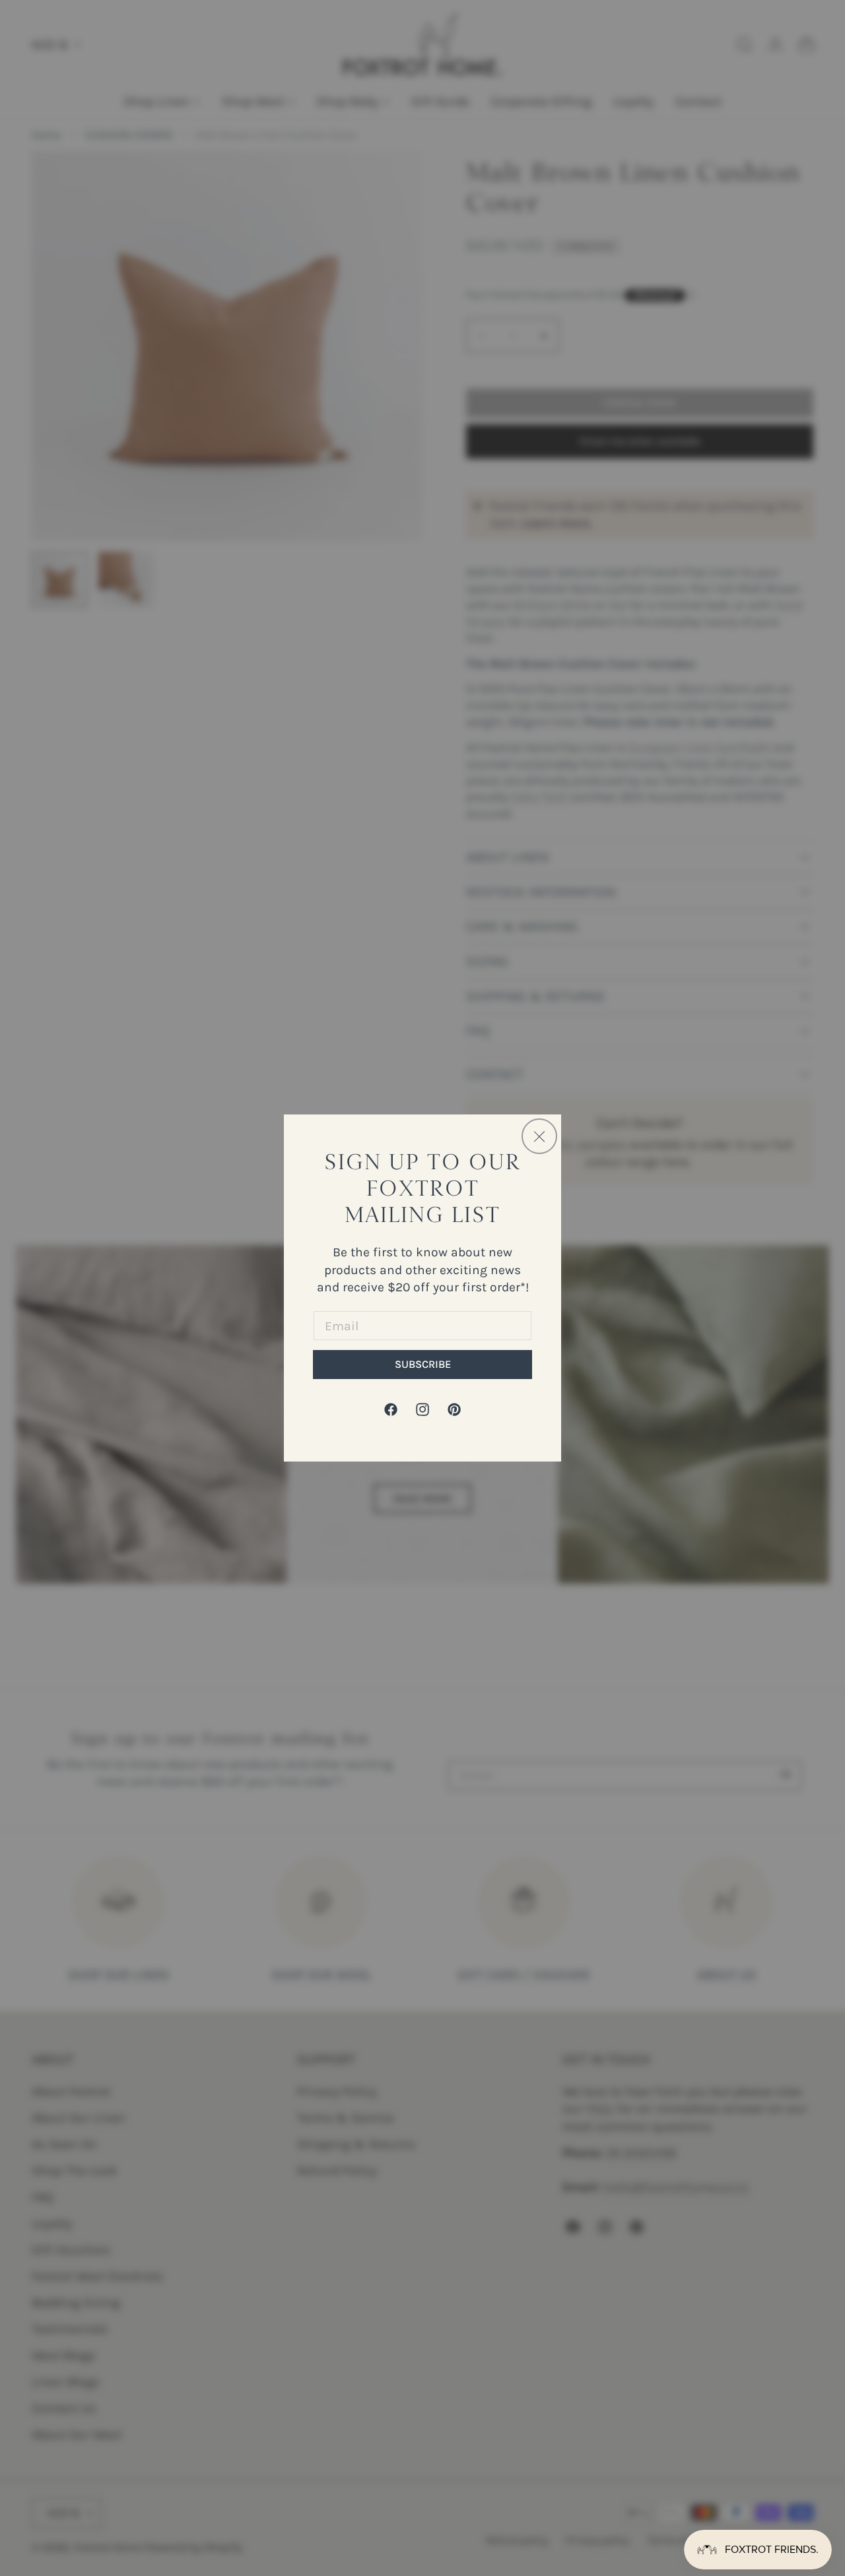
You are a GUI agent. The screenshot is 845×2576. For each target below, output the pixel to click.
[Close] (539, 1136)
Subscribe (423, 1364)
